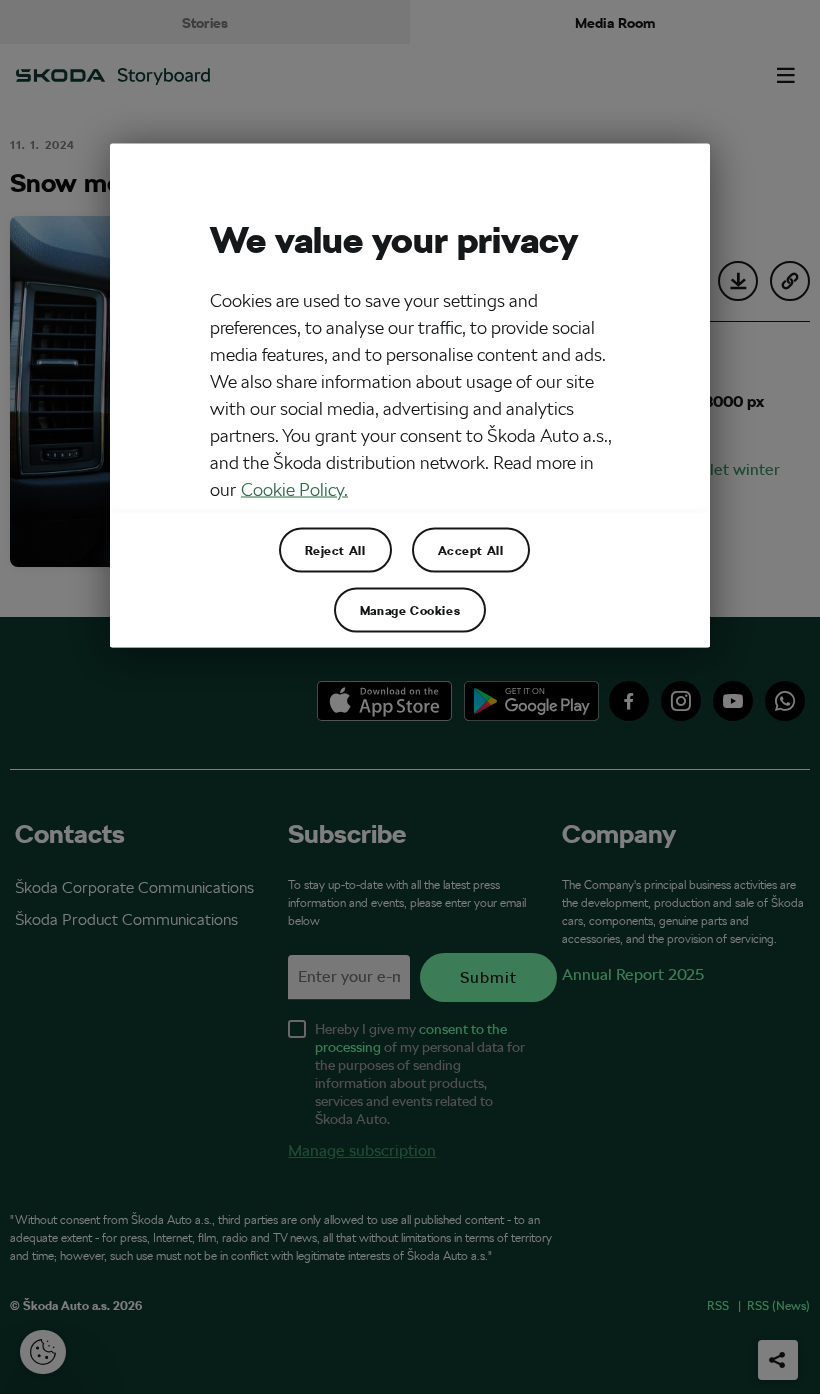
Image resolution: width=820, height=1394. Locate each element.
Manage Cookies (410, 610)
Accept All (471, 550)
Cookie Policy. (294, 488)
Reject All (335, 550)
